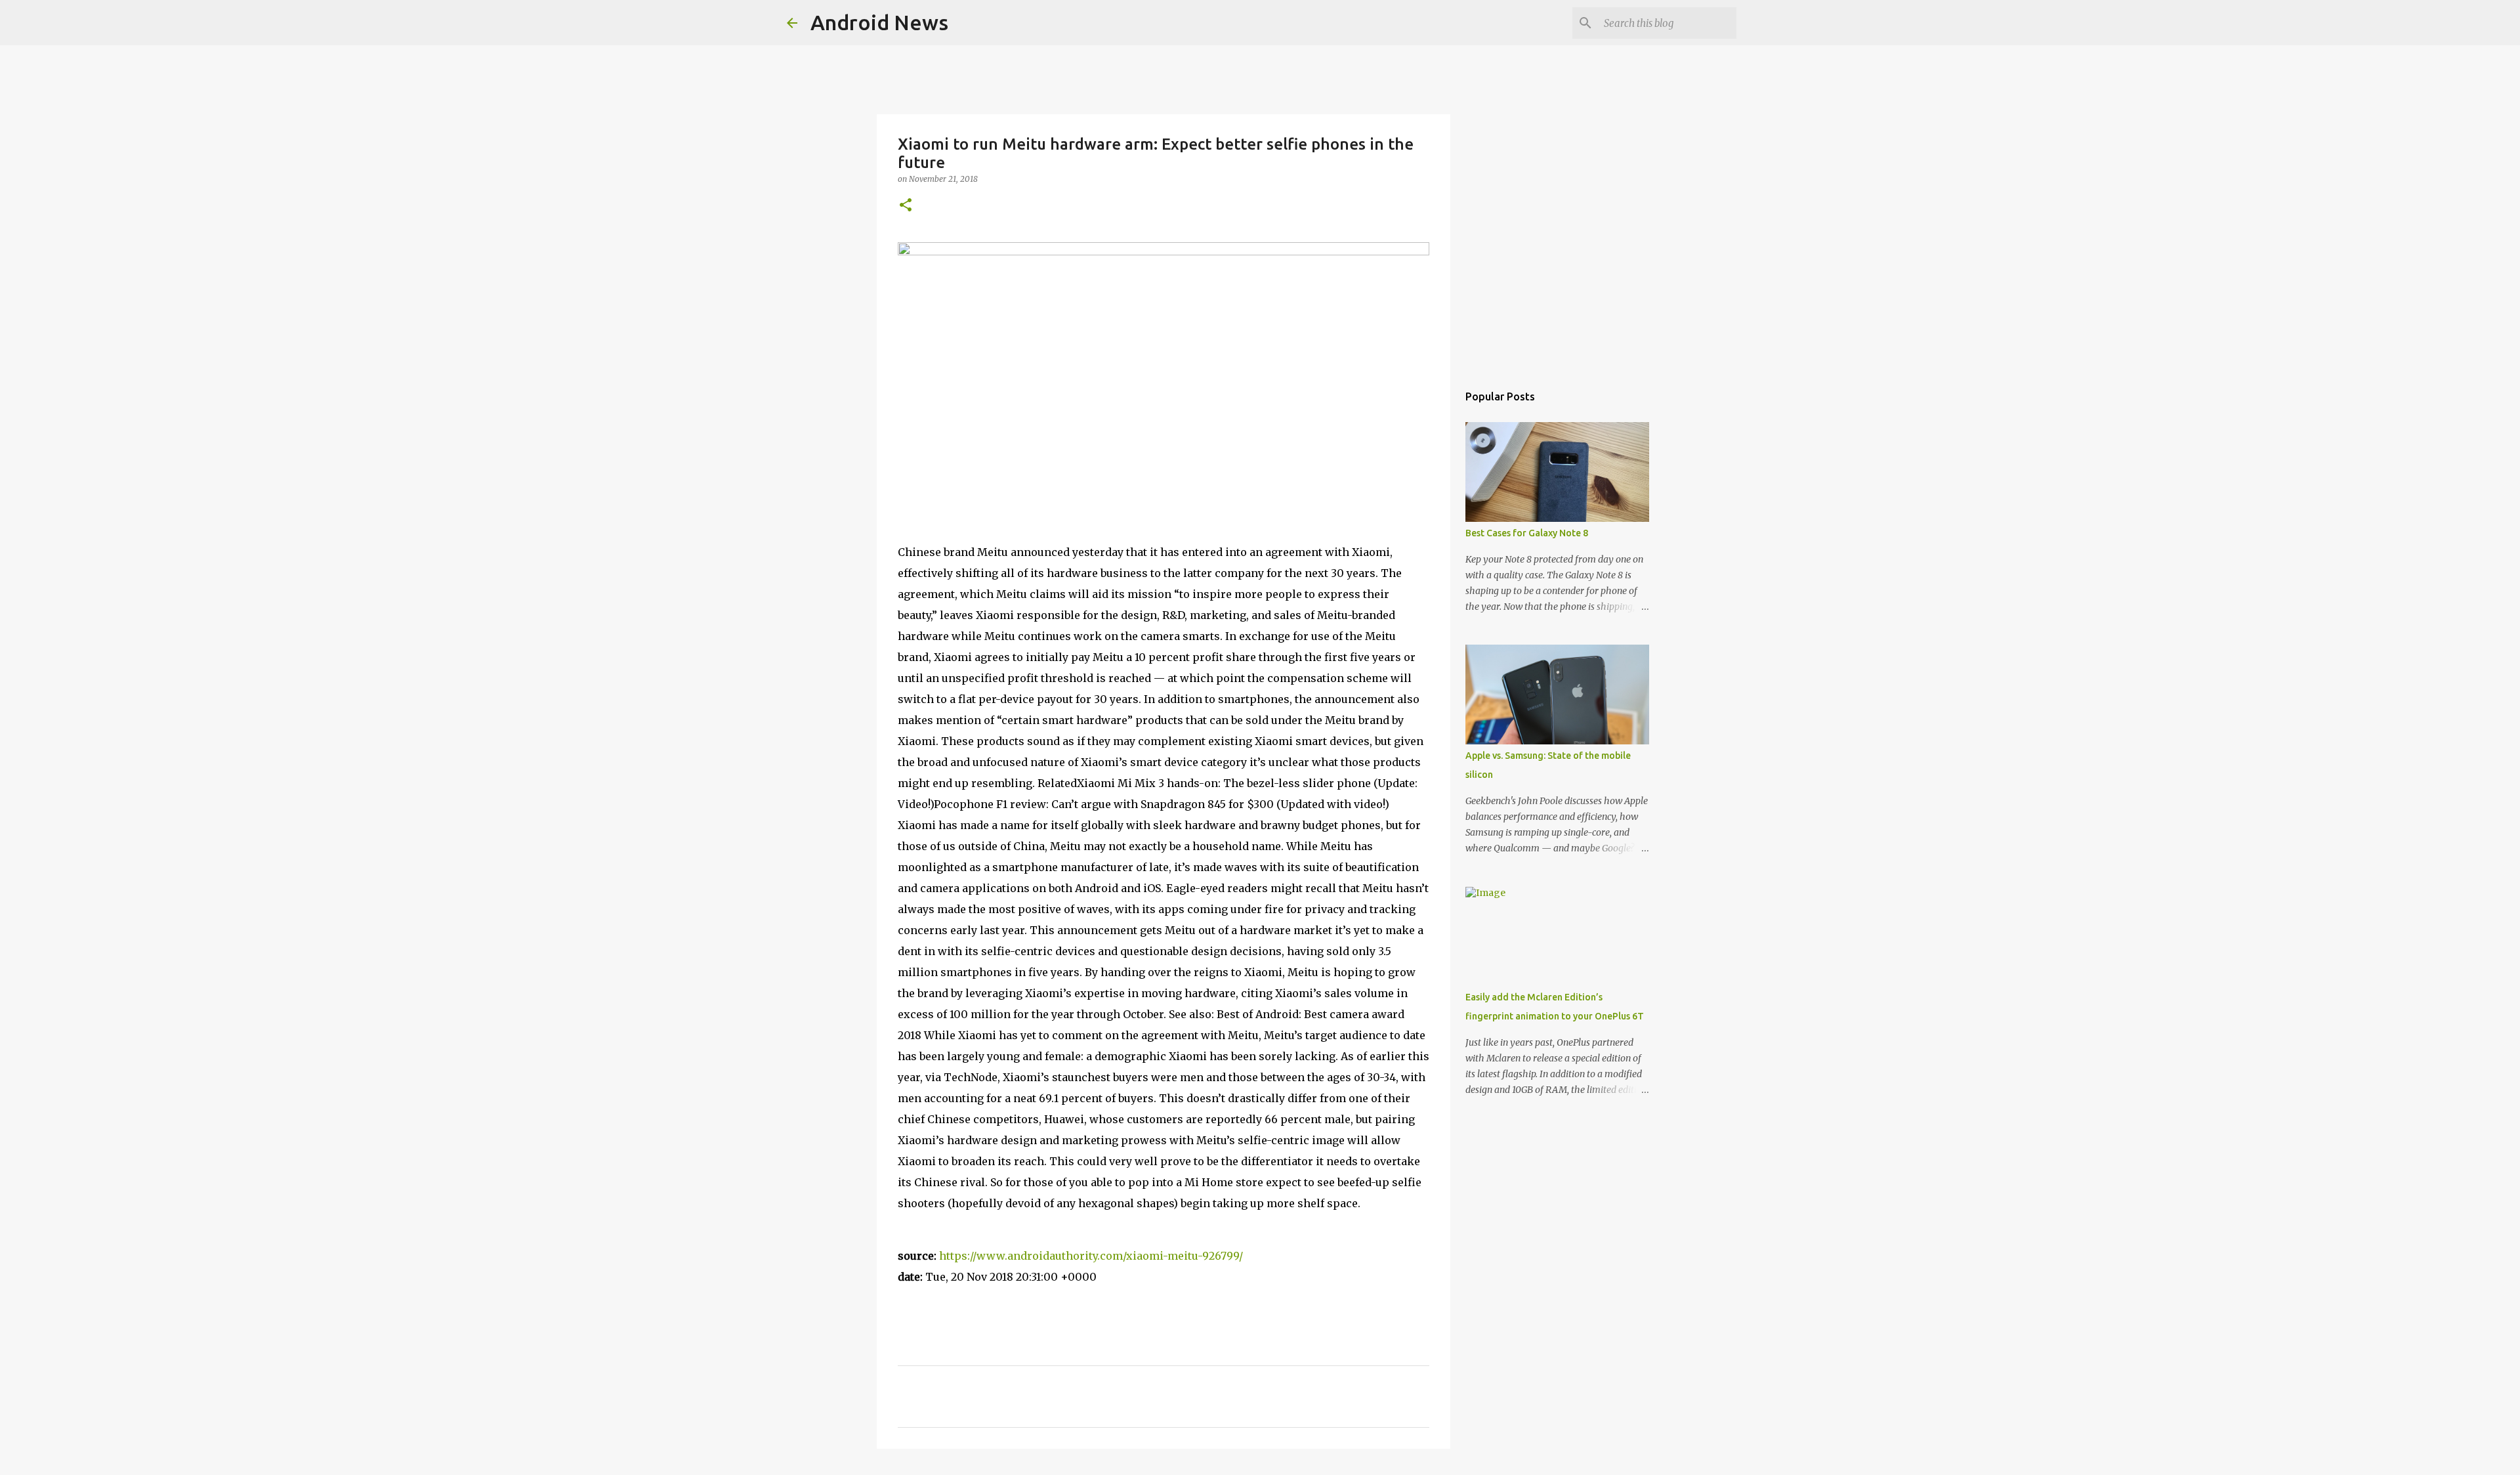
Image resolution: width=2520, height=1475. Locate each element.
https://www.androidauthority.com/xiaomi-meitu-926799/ (1091, 1256)
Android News (879, 22)
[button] (906, 206)
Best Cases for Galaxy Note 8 (1527, 533)
